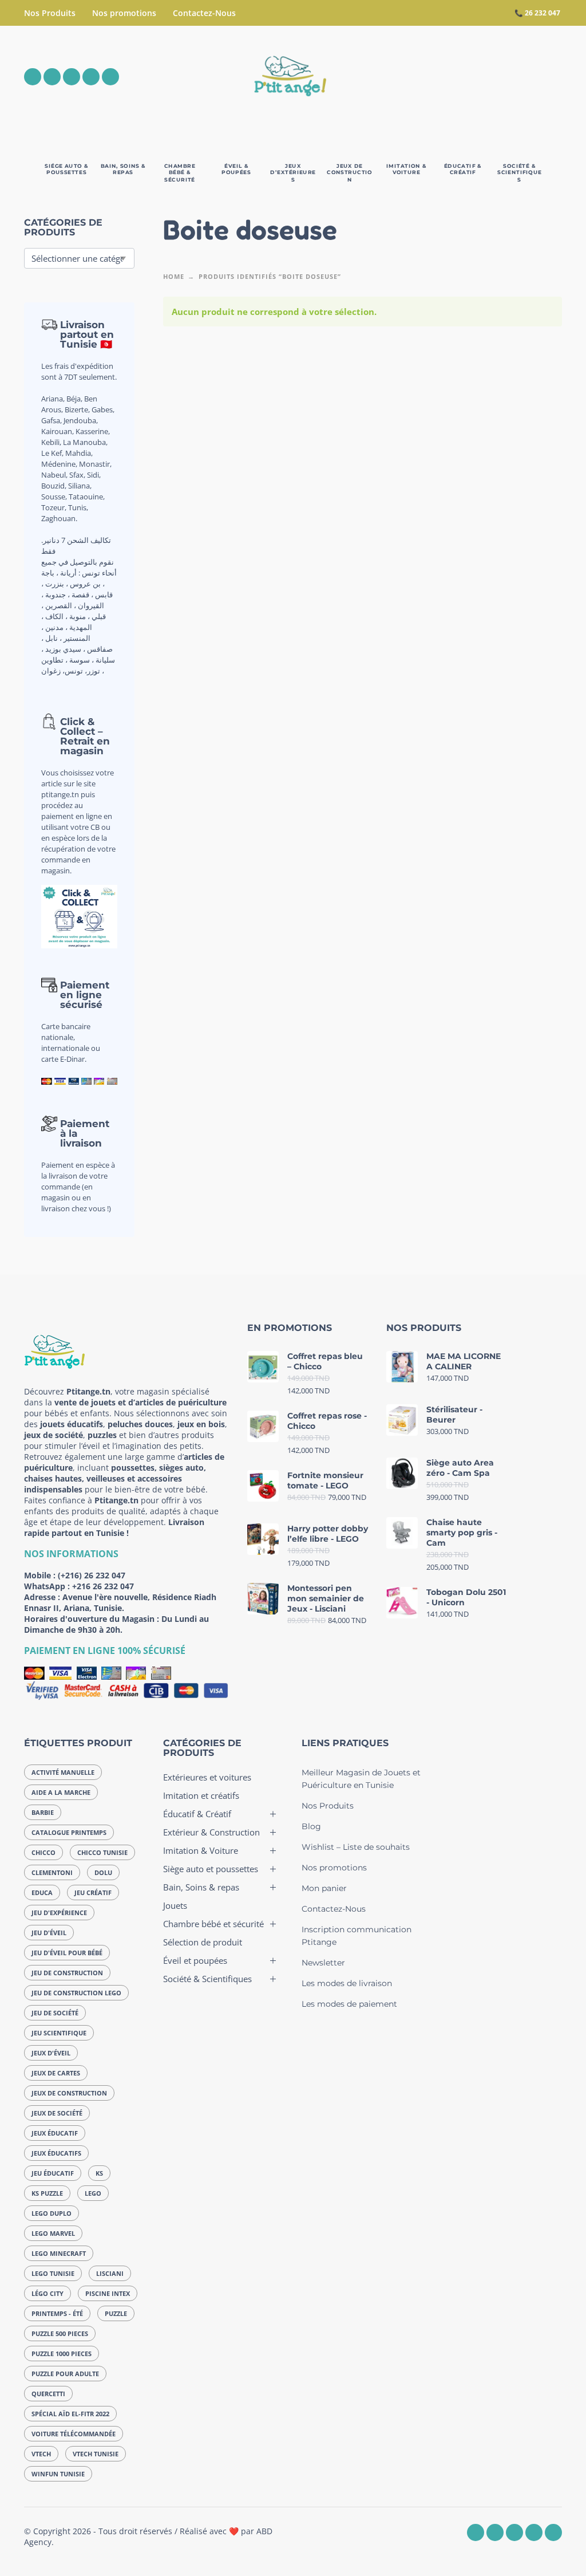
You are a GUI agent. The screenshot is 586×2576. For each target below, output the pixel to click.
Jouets (175, 1905)
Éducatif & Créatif (197, 1814)
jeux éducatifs (56, 2153)
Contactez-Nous (204, 13)
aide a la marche (61, 1792)
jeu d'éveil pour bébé (67, 1953)
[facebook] (33, 77)
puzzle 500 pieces (60, 2333)
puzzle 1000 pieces (62, 2354)
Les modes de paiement (349, 2004)
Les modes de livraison (347, 1983)
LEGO (93, 2193)
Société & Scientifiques (207, 1979)
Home (174, 276)
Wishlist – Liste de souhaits (356, 1847)
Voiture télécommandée (74, 2434)
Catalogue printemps (69, 1832)
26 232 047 (543, 13)
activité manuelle (63, 1772)
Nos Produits (50, 13)
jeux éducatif (55, 2133)
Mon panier (324, 1888)
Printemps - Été (57, 2313)
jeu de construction (67, 1973)
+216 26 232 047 (103, 1586)
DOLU (103, 1872)
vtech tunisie (96, 2454)
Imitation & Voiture (201, 1850)
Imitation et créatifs (201, 1795)
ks (99, 2173)
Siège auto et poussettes (211, 1869)
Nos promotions (124, 13)
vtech (41, 2454)
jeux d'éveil (51, 2053)
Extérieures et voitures (207, 1777)
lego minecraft (59, 2253)
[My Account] (522, 77)
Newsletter (323, 1963)
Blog (311, 1826)
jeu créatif (93, 1892)
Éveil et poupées (195, 1960)
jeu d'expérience (59, 1913)
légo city (47, 2293)
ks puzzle (47, 2193)
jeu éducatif (53, 2173)
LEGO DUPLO (52, 2213)
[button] (490, 77)
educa (42, 1892)
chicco (43, 1852)
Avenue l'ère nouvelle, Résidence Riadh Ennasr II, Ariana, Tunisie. (120, 1602)
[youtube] (91, 77)
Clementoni (52, 1872)
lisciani (110, 2273)
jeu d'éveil (49, 1933)
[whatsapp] (72, 77)
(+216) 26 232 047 (92, 1575)
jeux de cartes (56, 2073)
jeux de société (57, 2113)
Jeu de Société (55, 2013)
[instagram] (52, 77)
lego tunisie (53, 2273)
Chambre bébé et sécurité (213, 1924)
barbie (43, 1812)
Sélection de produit (203, 1942)
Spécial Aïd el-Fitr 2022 (70, 2414)
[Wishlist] (457, 77)
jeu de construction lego (76, 1993)
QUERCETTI (48, 2394)
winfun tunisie (58, 2474)
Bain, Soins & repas (201, 1887)
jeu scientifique (59, 2033)
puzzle (116, 2313)
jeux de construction (69, 2093)
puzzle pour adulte (65, 2374)
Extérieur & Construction (211, 1832)
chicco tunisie (102, 1852)
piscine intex (108, 2293)
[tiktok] (110, 77)
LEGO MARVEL (53, 2233)
